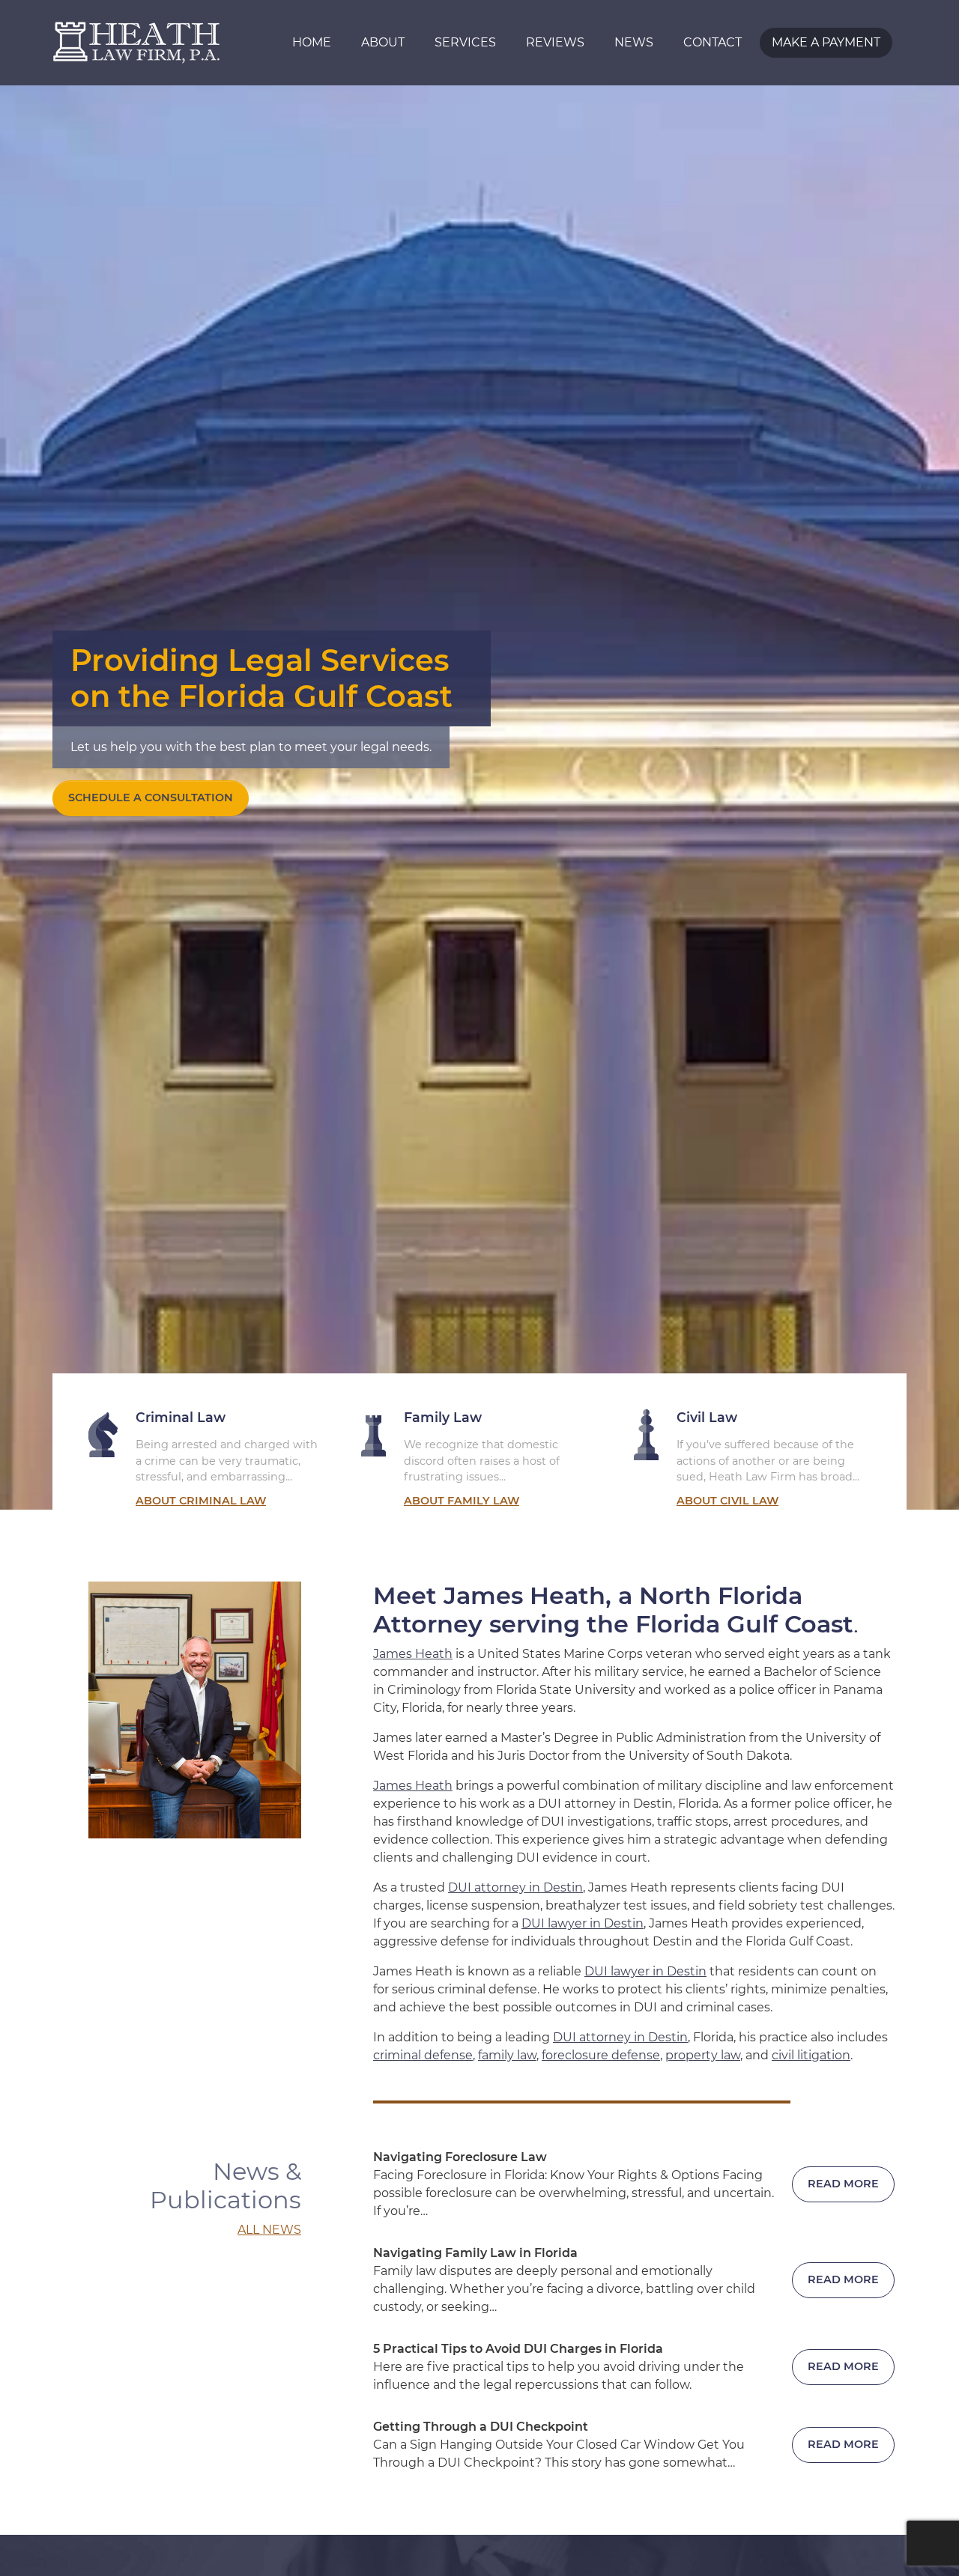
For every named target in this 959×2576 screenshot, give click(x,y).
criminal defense (423, 2055)
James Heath (413, 1654)
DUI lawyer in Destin (583, 1923)
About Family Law (462, 1501)
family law (507, 2055)
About (383, 42)
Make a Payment (826, 42)
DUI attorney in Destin (515, 1887)
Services (465, 42)
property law (703, 2055)
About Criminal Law (201, 1501)
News (634, 42)
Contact (713, 42)
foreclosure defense (601, 2055)
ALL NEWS (269, 2230)
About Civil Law (727, 1501)
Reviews (555, 42)
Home (312, 42)
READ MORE (843, 2184)
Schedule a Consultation (151, 798)
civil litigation (811, 2055)
